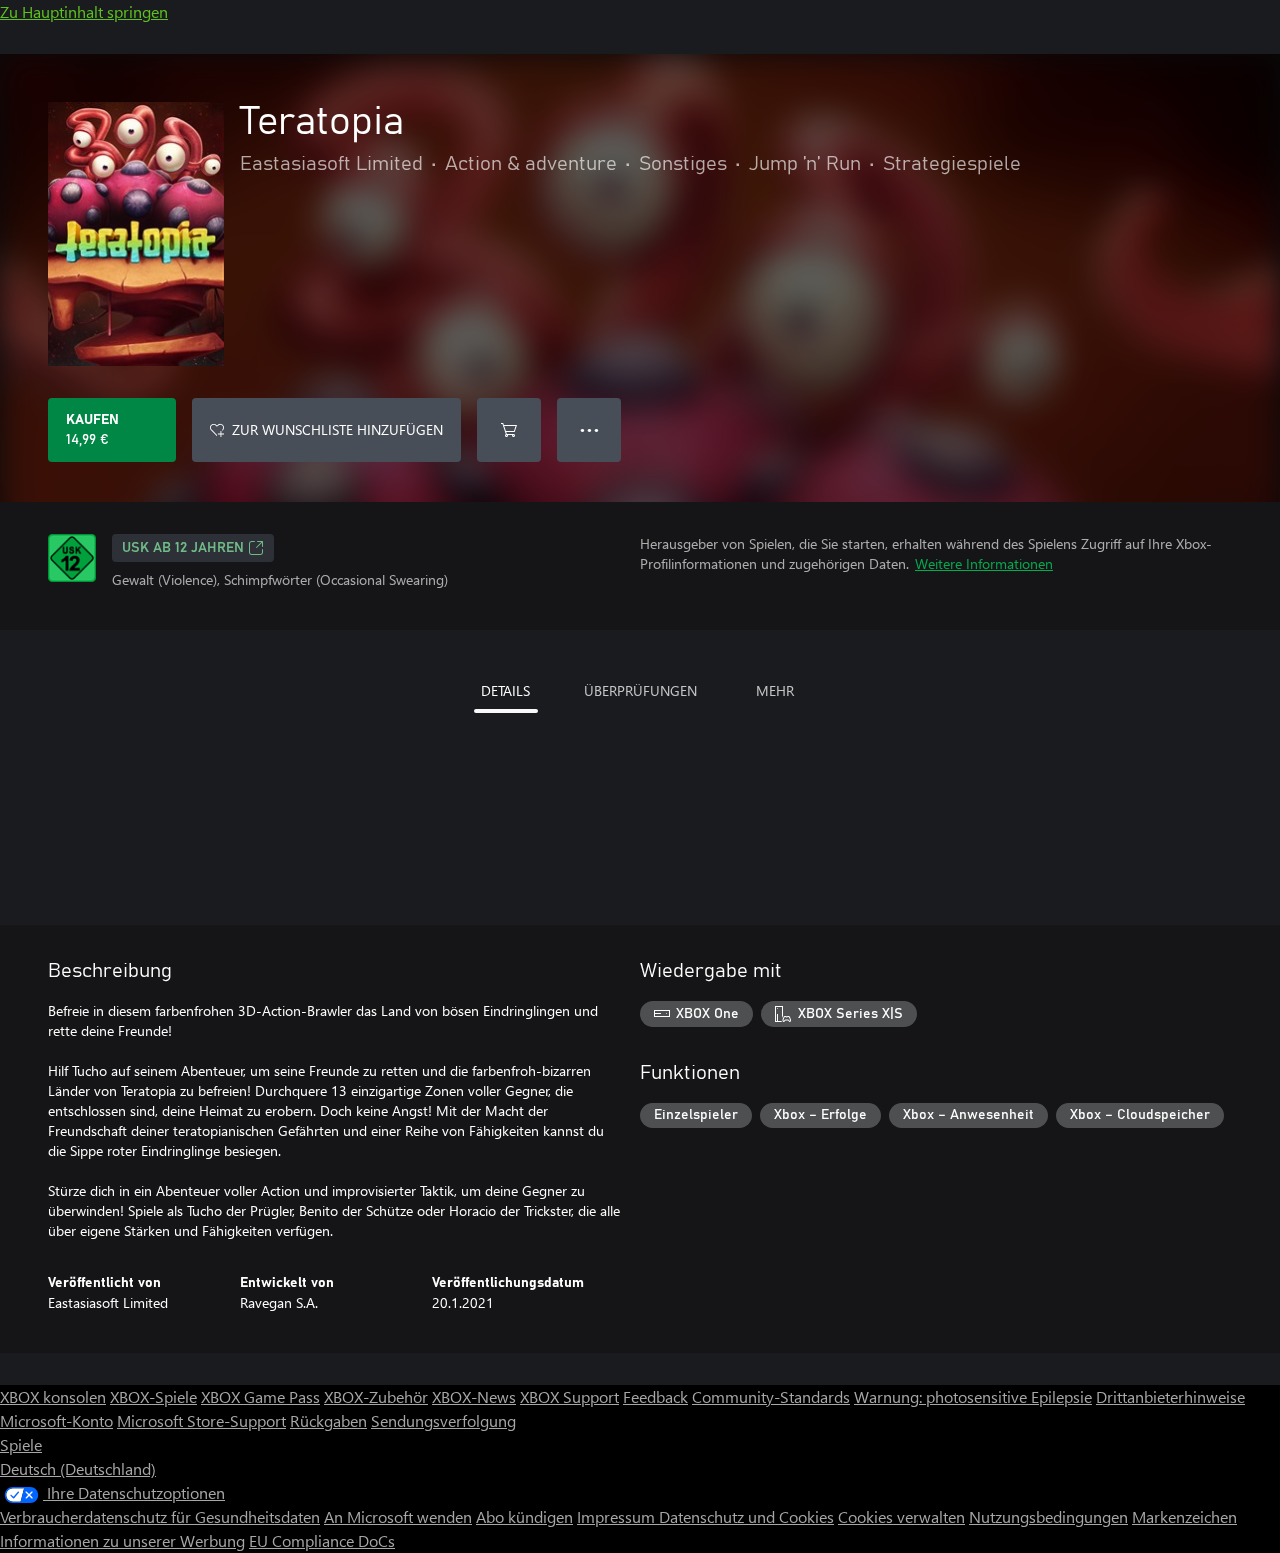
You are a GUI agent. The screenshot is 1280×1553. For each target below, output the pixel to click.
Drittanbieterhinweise (1170, 1396)
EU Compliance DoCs (322, 1540)
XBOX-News (474, 1396)
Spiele (21, 1444)
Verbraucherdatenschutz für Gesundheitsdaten (160, 1516)
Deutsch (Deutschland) (78, 1468)
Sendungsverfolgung (443, 1420)
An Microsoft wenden (398, 1516)
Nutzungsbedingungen (1048, 1516)
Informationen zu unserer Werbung (122, 1540)
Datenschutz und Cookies (746, 1516)
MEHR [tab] (775, 690)
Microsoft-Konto (56, 1420)
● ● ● (589, 429)
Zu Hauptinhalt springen (84, 11)
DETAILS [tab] (505, 690)
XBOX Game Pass (260, 1396)
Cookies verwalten (901, 1516)
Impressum (618, 1516)
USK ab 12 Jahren (183, 548)
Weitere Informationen (984, 563)
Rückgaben (328, 1420)
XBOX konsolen (53, 1396)
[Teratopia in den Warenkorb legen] (509, 430)
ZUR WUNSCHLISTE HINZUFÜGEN (337, 429)
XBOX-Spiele (153, 1396)
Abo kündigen (524, 1516)
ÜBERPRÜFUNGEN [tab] (640, 690)
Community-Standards (771, 1396)
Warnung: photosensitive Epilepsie (973, 1396)
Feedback (655, 1396)
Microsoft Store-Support (201, 1420)
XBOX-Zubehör (376, 1396)
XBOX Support (569, 1396)
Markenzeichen (1184, 1516)
